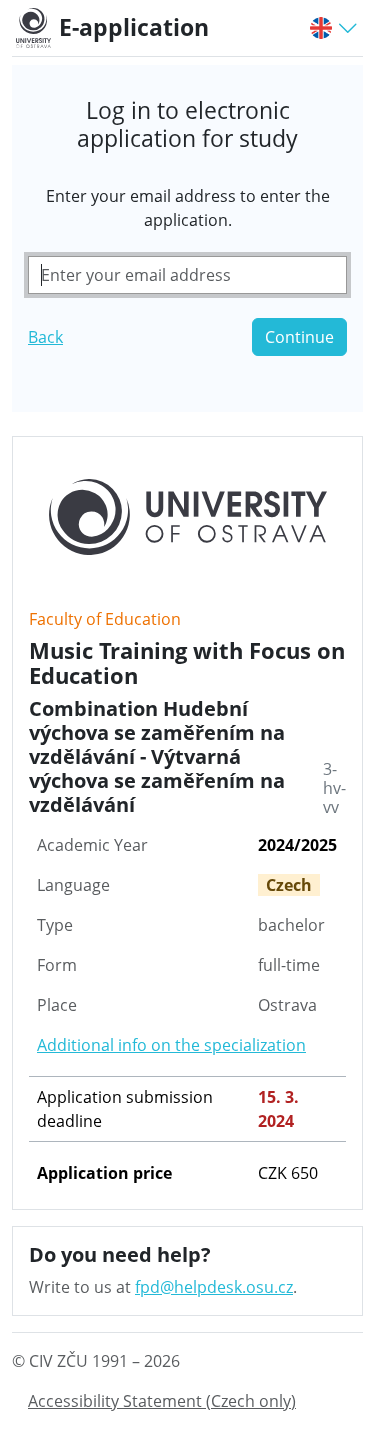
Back (45, 337)
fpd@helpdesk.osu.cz (214, 1287)
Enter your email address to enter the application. (188, 208)
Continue (299, 337)
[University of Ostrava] (37, 28)
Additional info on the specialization (171, 1045)
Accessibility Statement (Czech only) (162, 1401)
